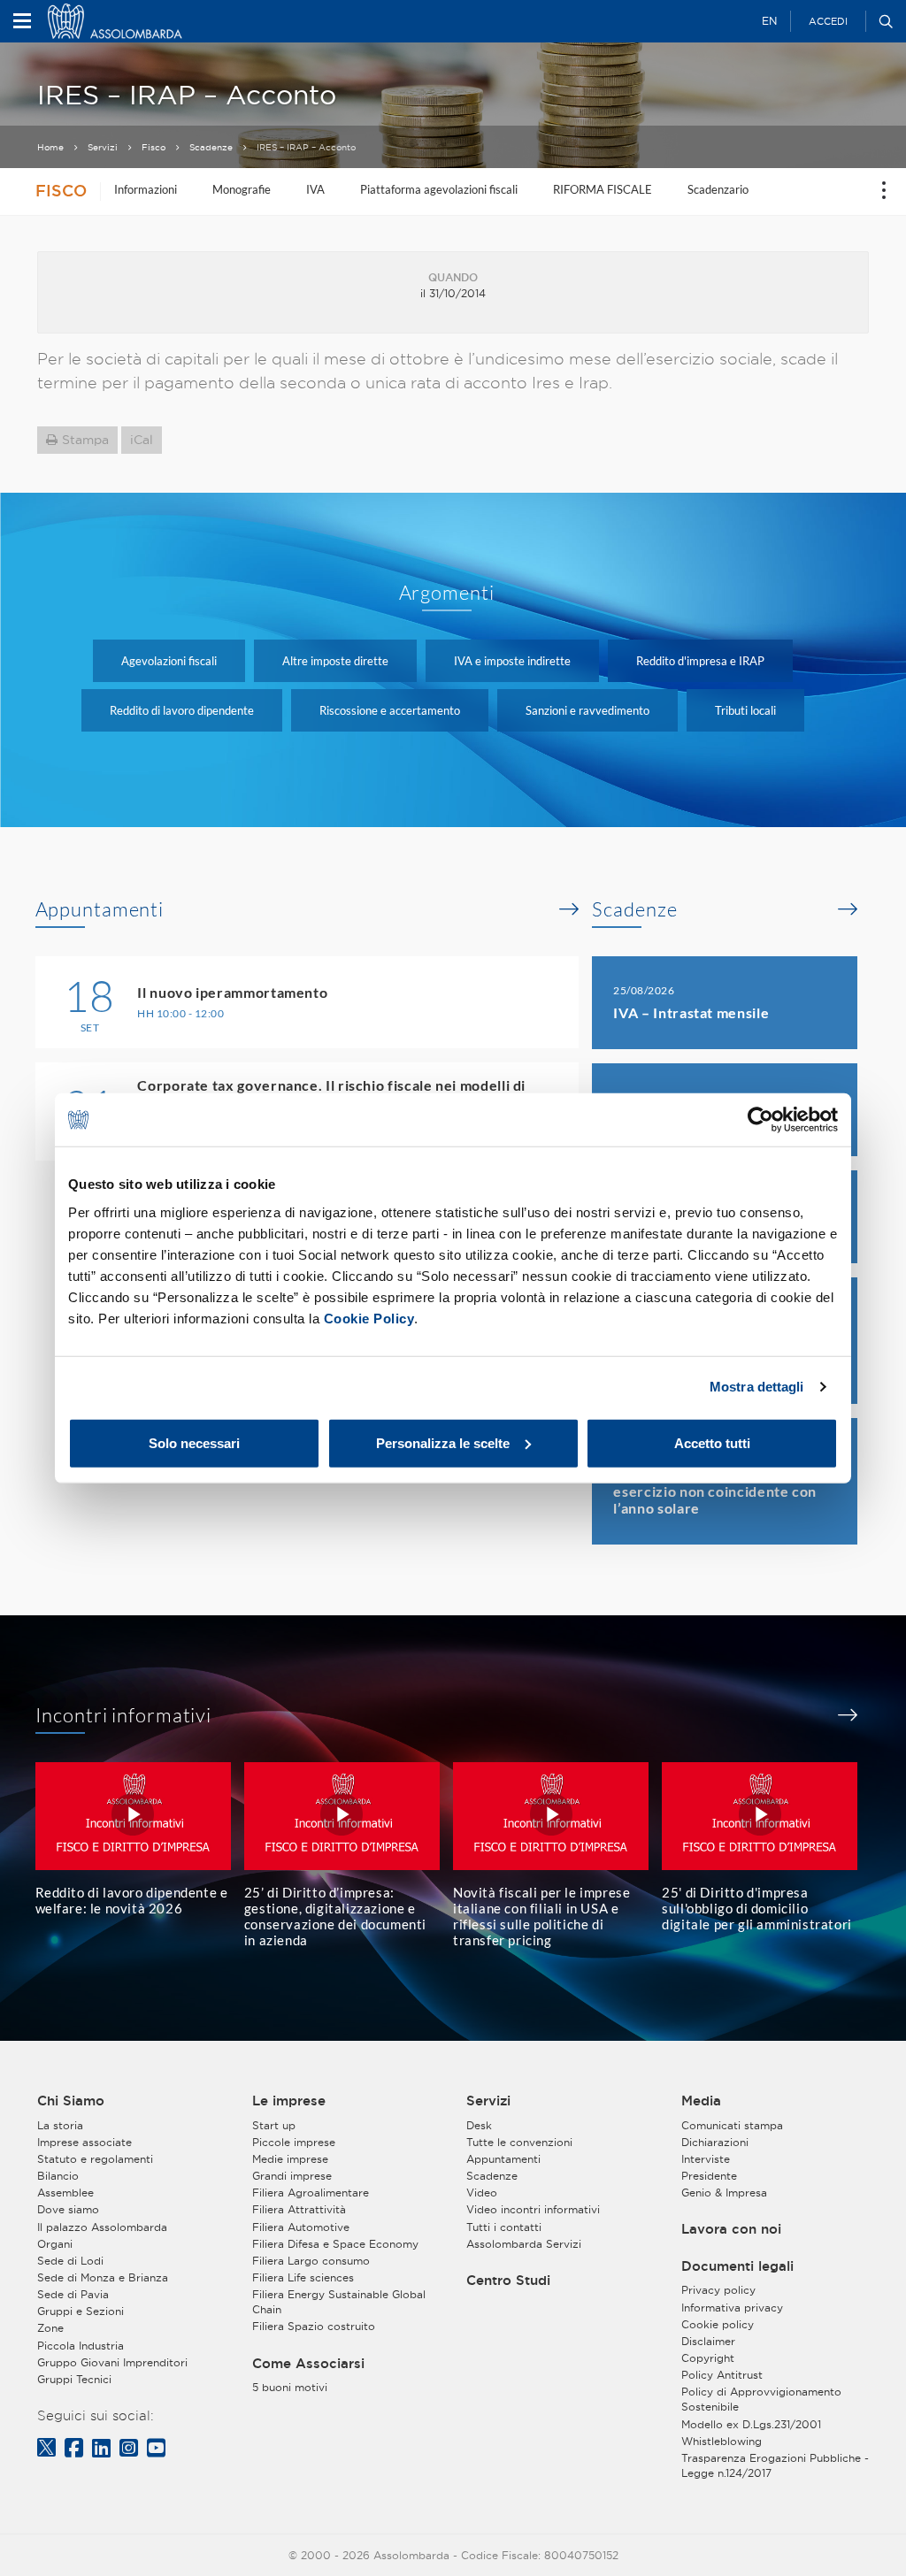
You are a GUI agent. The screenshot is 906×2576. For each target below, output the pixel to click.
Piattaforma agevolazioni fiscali (439, 189)
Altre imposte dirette (335, 661)
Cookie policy (718, 2324)
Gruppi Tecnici (74, 2379)
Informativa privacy (732, 2308)
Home (50, 147)
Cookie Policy (369, 1318)
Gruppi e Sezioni (81, 2311)
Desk (479, 2125)
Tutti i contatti (504, 2227)
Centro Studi (508, 2281)
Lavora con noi (731, 2229)
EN (769, 21)
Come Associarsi (308, 2364)
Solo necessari (194, 1442)
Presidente (709, 2176)
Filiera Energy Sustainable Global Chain (339, 2302)
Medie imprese (290, 2159)
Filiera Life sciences (303, 2277)
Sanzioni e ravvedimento (587, 710)
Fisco (154, 147)
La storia (60, 2125)
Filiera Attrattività (299, 2209)
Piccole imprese (294, 2142)
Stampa (85, 440)
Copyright (708, 2358)
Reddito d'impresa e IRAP (700, 661)
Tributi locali (745, 710)
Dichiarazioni (715, 2142)
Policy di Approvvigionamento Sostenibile (761, 2399)
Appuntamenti (100, 909)
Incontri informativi (124, 1715)
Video (482, 2193)
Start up (274, 2125)
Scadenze (211, 147)
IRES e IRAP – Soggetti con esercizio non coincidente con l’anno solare (715, 1491)
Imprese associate (84, 2142)
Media (701, 2101)
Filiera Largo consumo (311, 2261)
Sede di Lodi (70, 2261)
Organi (55, 2244)
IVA (315, 189)
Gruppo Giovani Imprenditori (112, 2362)
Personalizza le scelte (443, 1442)
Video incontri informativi (533, 2209)
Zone (50, 2328)
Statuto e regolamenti (95, 2159)
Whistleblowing (722, 2441)
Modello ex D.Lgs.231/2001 (751, 2424)
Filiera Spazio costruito (314, 2326)
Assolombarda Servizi (524, 2244)
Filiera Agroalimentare (311, 2193)
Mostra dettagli (757, 1387)
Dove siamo (68, 2209)
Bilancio (58, 2176)
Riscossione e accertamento (390, 710)
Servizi (103, 147)
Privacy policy (718, 2290)
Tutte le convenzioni (519, 2142)
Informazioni (146, 189)
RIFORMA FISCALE (603, 189)
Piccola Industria (81, 2346)
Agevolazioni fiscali (169, 661)
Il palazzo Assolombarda (102, 2227)
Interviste (706, 2159)
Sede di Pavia (73, 2294)
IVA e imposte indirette (512, 661)
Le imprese (289, 2101)
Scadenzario (718, 189)
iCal (142, 440)
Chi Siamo (71, 2101)
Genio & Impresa (724, 2193)
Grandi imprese (292, 2176)
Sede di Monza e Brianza (103, 2277)
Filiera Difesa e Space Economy (335, 2244)
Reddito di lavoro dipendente (182, 710)
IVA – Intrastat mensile (691, 1012)
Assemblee (65, 2193)
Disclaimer (708, 2341)
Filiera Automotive (301, 2227)
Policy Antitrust (722, 2375)
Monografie (242, 189)
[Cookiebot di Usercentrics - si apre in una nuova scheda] (760, 1120)
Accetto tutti (712, 1442)
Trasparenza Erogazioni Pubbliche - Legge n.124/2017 (775, 2465)
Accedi (828, 21)
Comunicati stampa (732, 2125)
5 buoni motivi (290, 2387)
